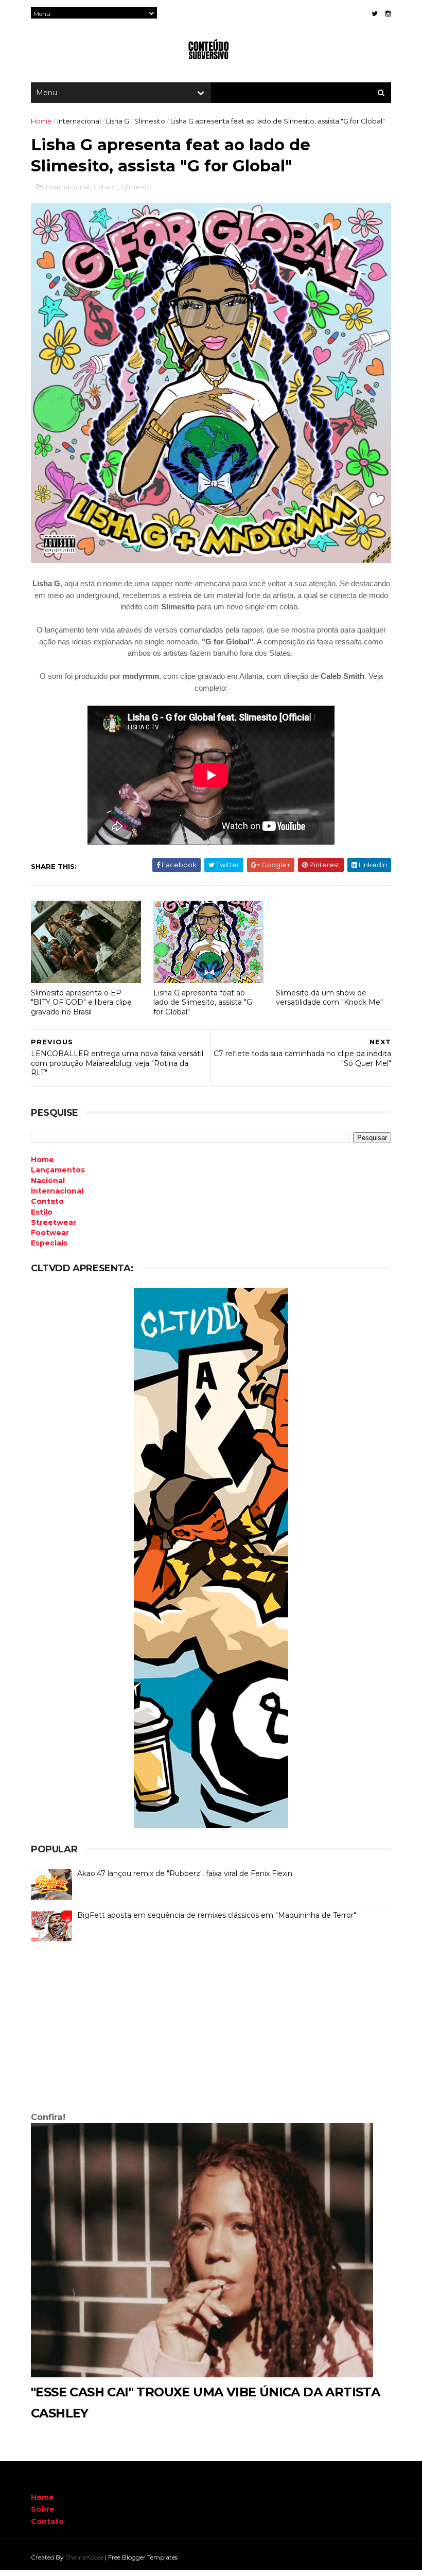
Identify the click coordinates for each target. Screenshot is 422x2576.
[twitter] (375, 14)
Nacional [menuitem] (48, 1181)
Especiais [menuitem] (49, 1243)
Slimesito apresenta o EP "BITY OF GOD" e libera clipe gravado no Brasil (81, 1002)
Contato (47, 2521)
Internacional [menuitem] (57, 1191)
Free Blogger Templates (143, 2557)
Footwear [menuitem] (50, 1233)
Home (41, 121)
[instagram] (388, 14)
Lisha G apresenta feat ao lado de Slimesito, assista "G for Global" (203, 1002)
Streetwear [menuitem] (54, 1222)
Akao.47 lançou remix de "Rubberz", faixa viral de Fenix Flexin (185, 1873)
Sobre (43, 2509)
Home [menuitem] (42, 1160)
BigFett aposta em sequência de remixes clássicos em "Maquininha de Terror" (217, 1915)
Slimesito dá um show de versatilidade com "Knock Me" (329, 998)
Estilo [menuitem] (42, 1212)
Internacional (79, 121)
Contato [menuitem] (47, 1201)
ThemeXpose (84, 2557)
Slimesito (150, 121)
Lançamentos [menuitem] (58, 1170)
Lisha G (118, 121)
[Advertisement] (211, 2029)
